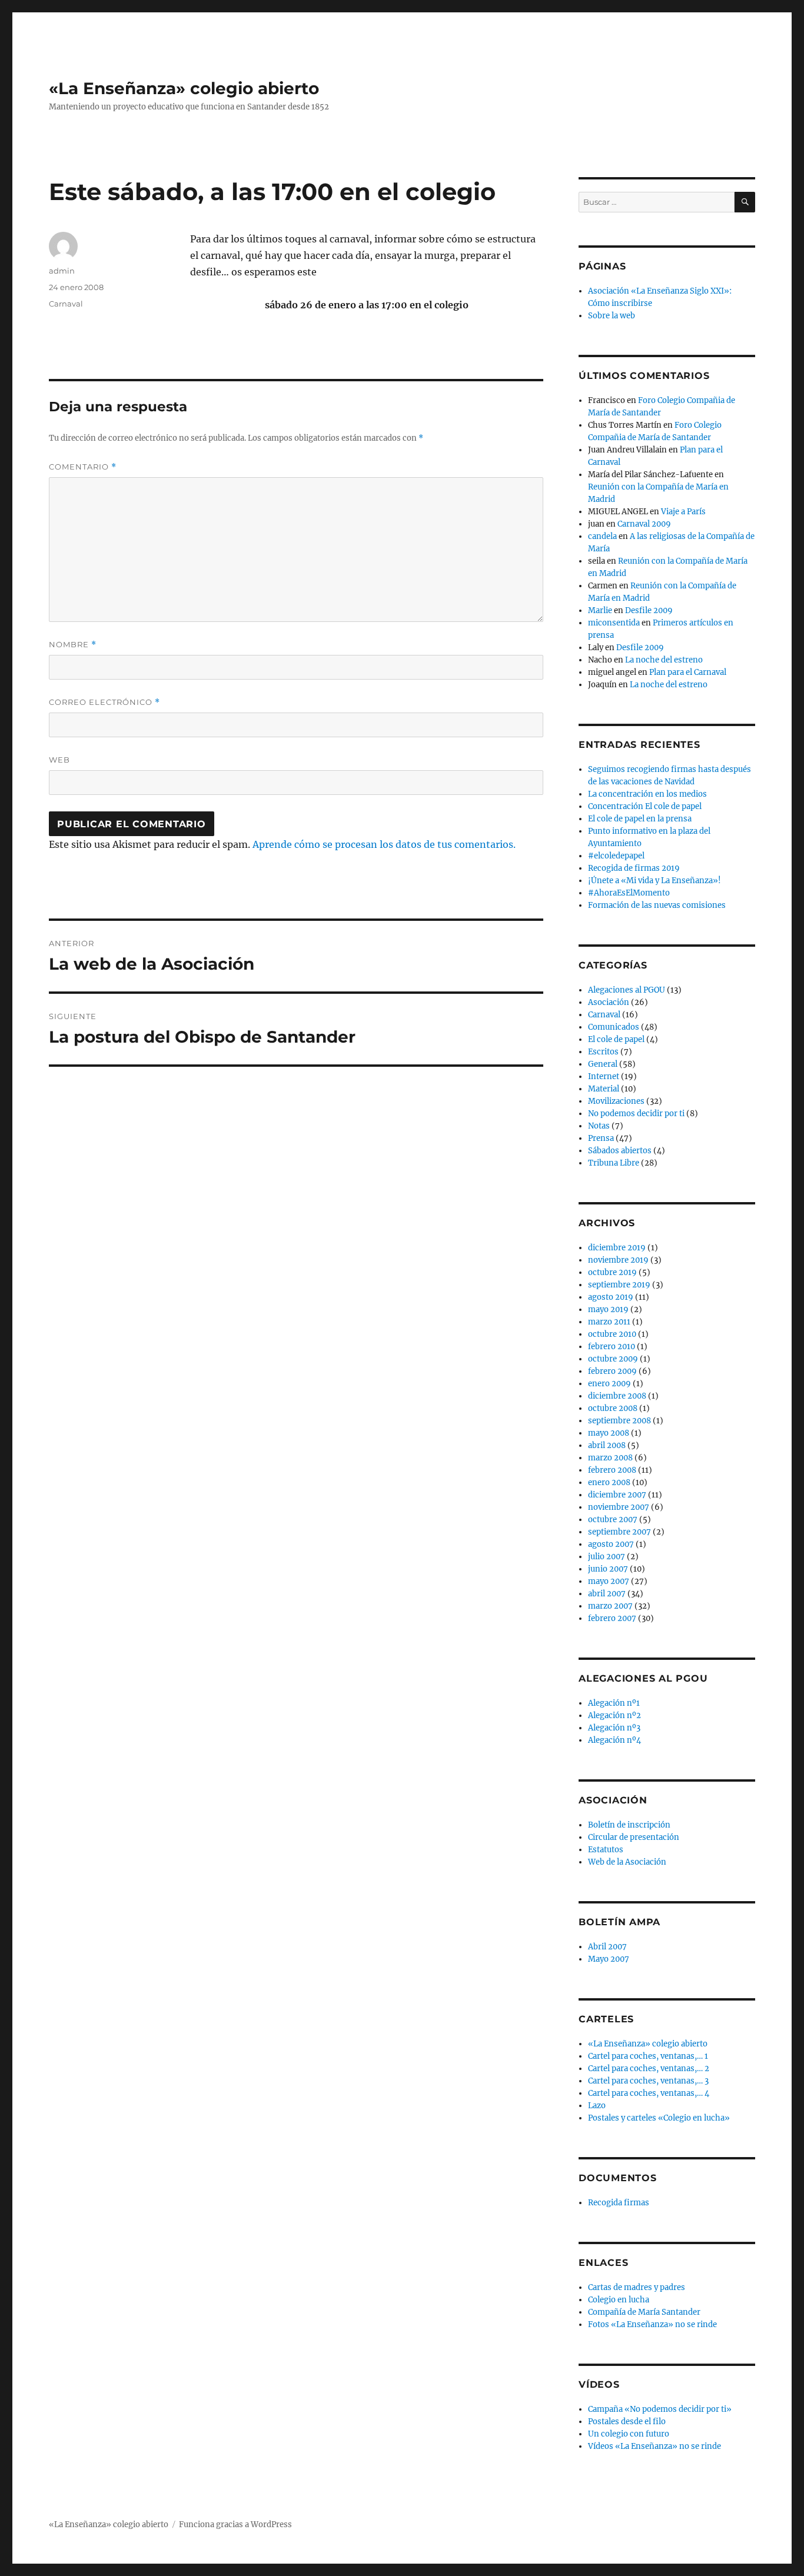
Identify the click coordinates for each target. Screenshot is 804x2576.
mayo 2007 (609, 1581)
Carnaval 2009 (644, 524)
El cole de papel (616, 1039)
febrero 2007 (612, 1618)
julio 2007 (607, 1557)
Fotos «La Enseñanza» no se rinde (652, 2324)
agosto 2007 (611, 1544)
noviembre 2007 (619, 1507)
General (603, 1064)
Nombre (73, 645)
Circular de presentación (634, 1837)
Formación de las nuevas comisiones (657, 905)
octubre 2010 (612, 1334)
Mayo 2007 (609, 1959)
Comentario (83, 467)
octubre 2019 (612, 1272)
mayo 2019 (608, 1309)
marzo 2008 (610, 1458)
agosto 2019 (611, 1297)
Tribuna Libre (614, 1163)
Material (604, 1089)
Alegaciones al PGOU (627, 990)
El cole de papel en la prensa (640, 819)
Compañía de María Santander (644, 2312)
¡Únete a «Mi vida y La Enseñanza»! (655, 881)
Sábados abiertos (620, 1151)
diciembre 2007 (617, 1495)
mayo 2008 (609, 1433)
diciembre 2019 (617, 1248)
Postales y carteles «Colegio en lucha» (659, 2118)
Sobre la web (612, 316)
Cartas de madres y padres (637, 2287)
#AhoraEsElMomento (629, 893)
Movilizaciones (616, 1101)
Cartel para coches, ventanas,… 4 (649, 2093)
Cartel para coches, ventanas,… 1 (648, 2056)
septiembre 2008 (619, 1421)
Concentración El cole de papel (645, 806)
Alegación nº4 (614, 1740)
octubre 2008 (613, 1408)
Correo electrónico (104, 702)
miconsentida (614, 623)
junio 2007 (608, 1569)
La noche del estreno (664, 660)
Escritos (603, 1052)
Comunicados (614, 1027)
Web (59, 760)
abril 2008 (607, 1445)
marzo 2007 (610, 1606)
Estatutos (606, 1850)
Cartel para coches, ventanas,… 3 (648, 2081)
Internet (604, 1076)
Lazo (597, 2106)
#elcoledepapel (616, 856)
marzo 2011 (609, 1322)
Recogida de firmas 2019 (634, 868)
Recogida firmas (619, 2203)
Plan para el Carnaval (688, 672)
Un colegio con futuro (629, 2434)
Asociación (609, 1002)
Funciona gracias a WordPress (235, 2525)
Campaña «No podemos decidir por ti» (660, 2409)
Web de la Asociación (627, 1862)
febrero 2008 (612, 1470)
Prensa (601, 1138)
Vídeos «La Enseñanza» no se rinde (655, 2446)
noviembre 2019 (618, 1260)
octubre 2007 (613, 1520)
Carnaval (66, 304)
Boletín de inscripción (629, 1825)
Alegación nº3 (614, 1728)
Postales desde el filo (627, 2422)
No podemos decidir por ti (636, 1114)
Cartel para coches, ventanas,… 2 (649, 2069)
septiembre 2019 (619, 1285)
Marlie (600, 610)
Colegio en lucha (619, 2300)
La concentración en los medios (647, 794)
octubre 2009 (613, 1359)
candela (602, 536)
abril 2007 (607, 1594)
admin (62, 271)
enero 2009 (609, 1384)
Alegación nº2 (614, 1715)
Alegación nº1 (614, 1703)
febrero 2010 (612, 1347)
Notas (599, 1126)
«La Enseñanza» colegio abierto (184, 88)
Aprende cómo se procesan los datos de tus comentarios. (384, 844)
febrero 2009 (612, 1371)
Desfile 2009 (649, 610)
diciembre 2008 (617, 1396)
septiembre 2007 (619, 1532)
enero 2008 (609, 1482)
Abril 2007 (607, 1947)
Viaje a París (683, 512)
